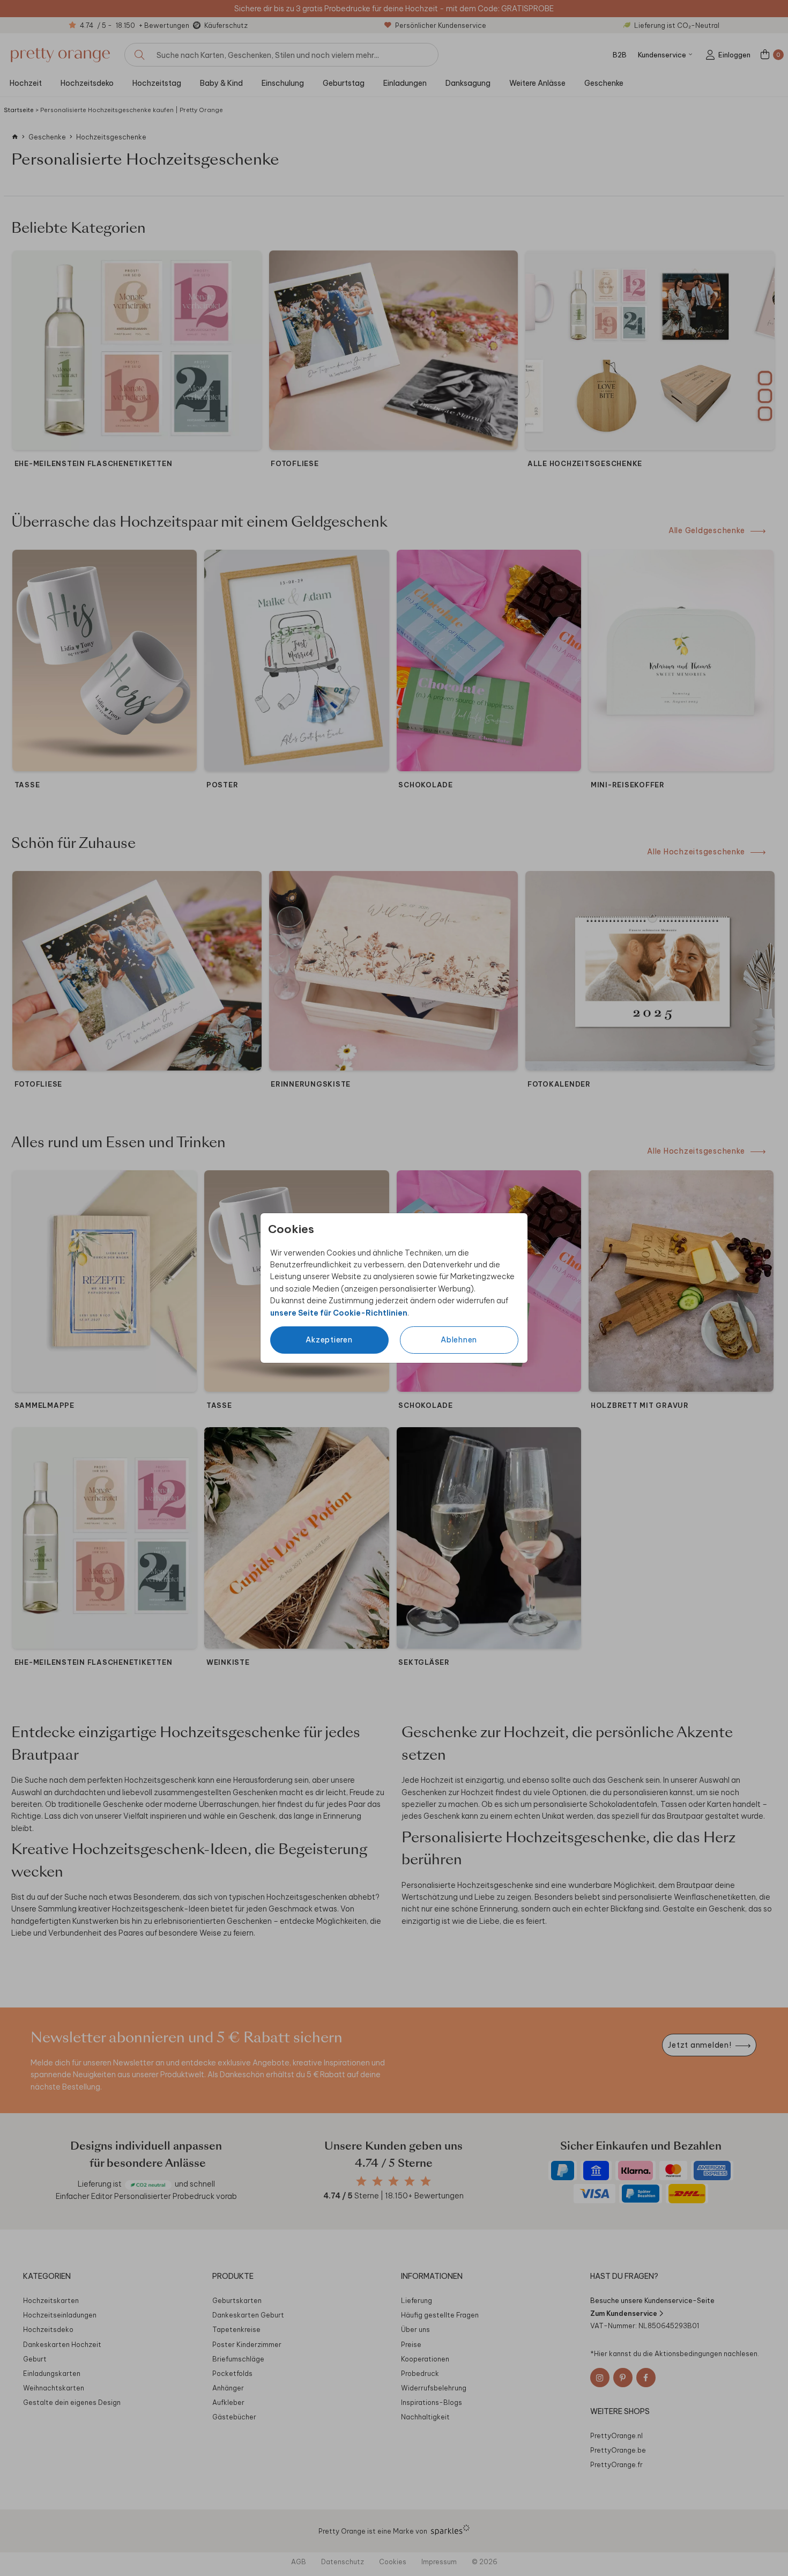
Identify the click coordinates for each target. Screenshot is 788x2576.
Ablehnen (459, 1340)
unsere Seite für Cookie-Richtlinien (339, 1313)
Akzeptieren (329, 1340)
